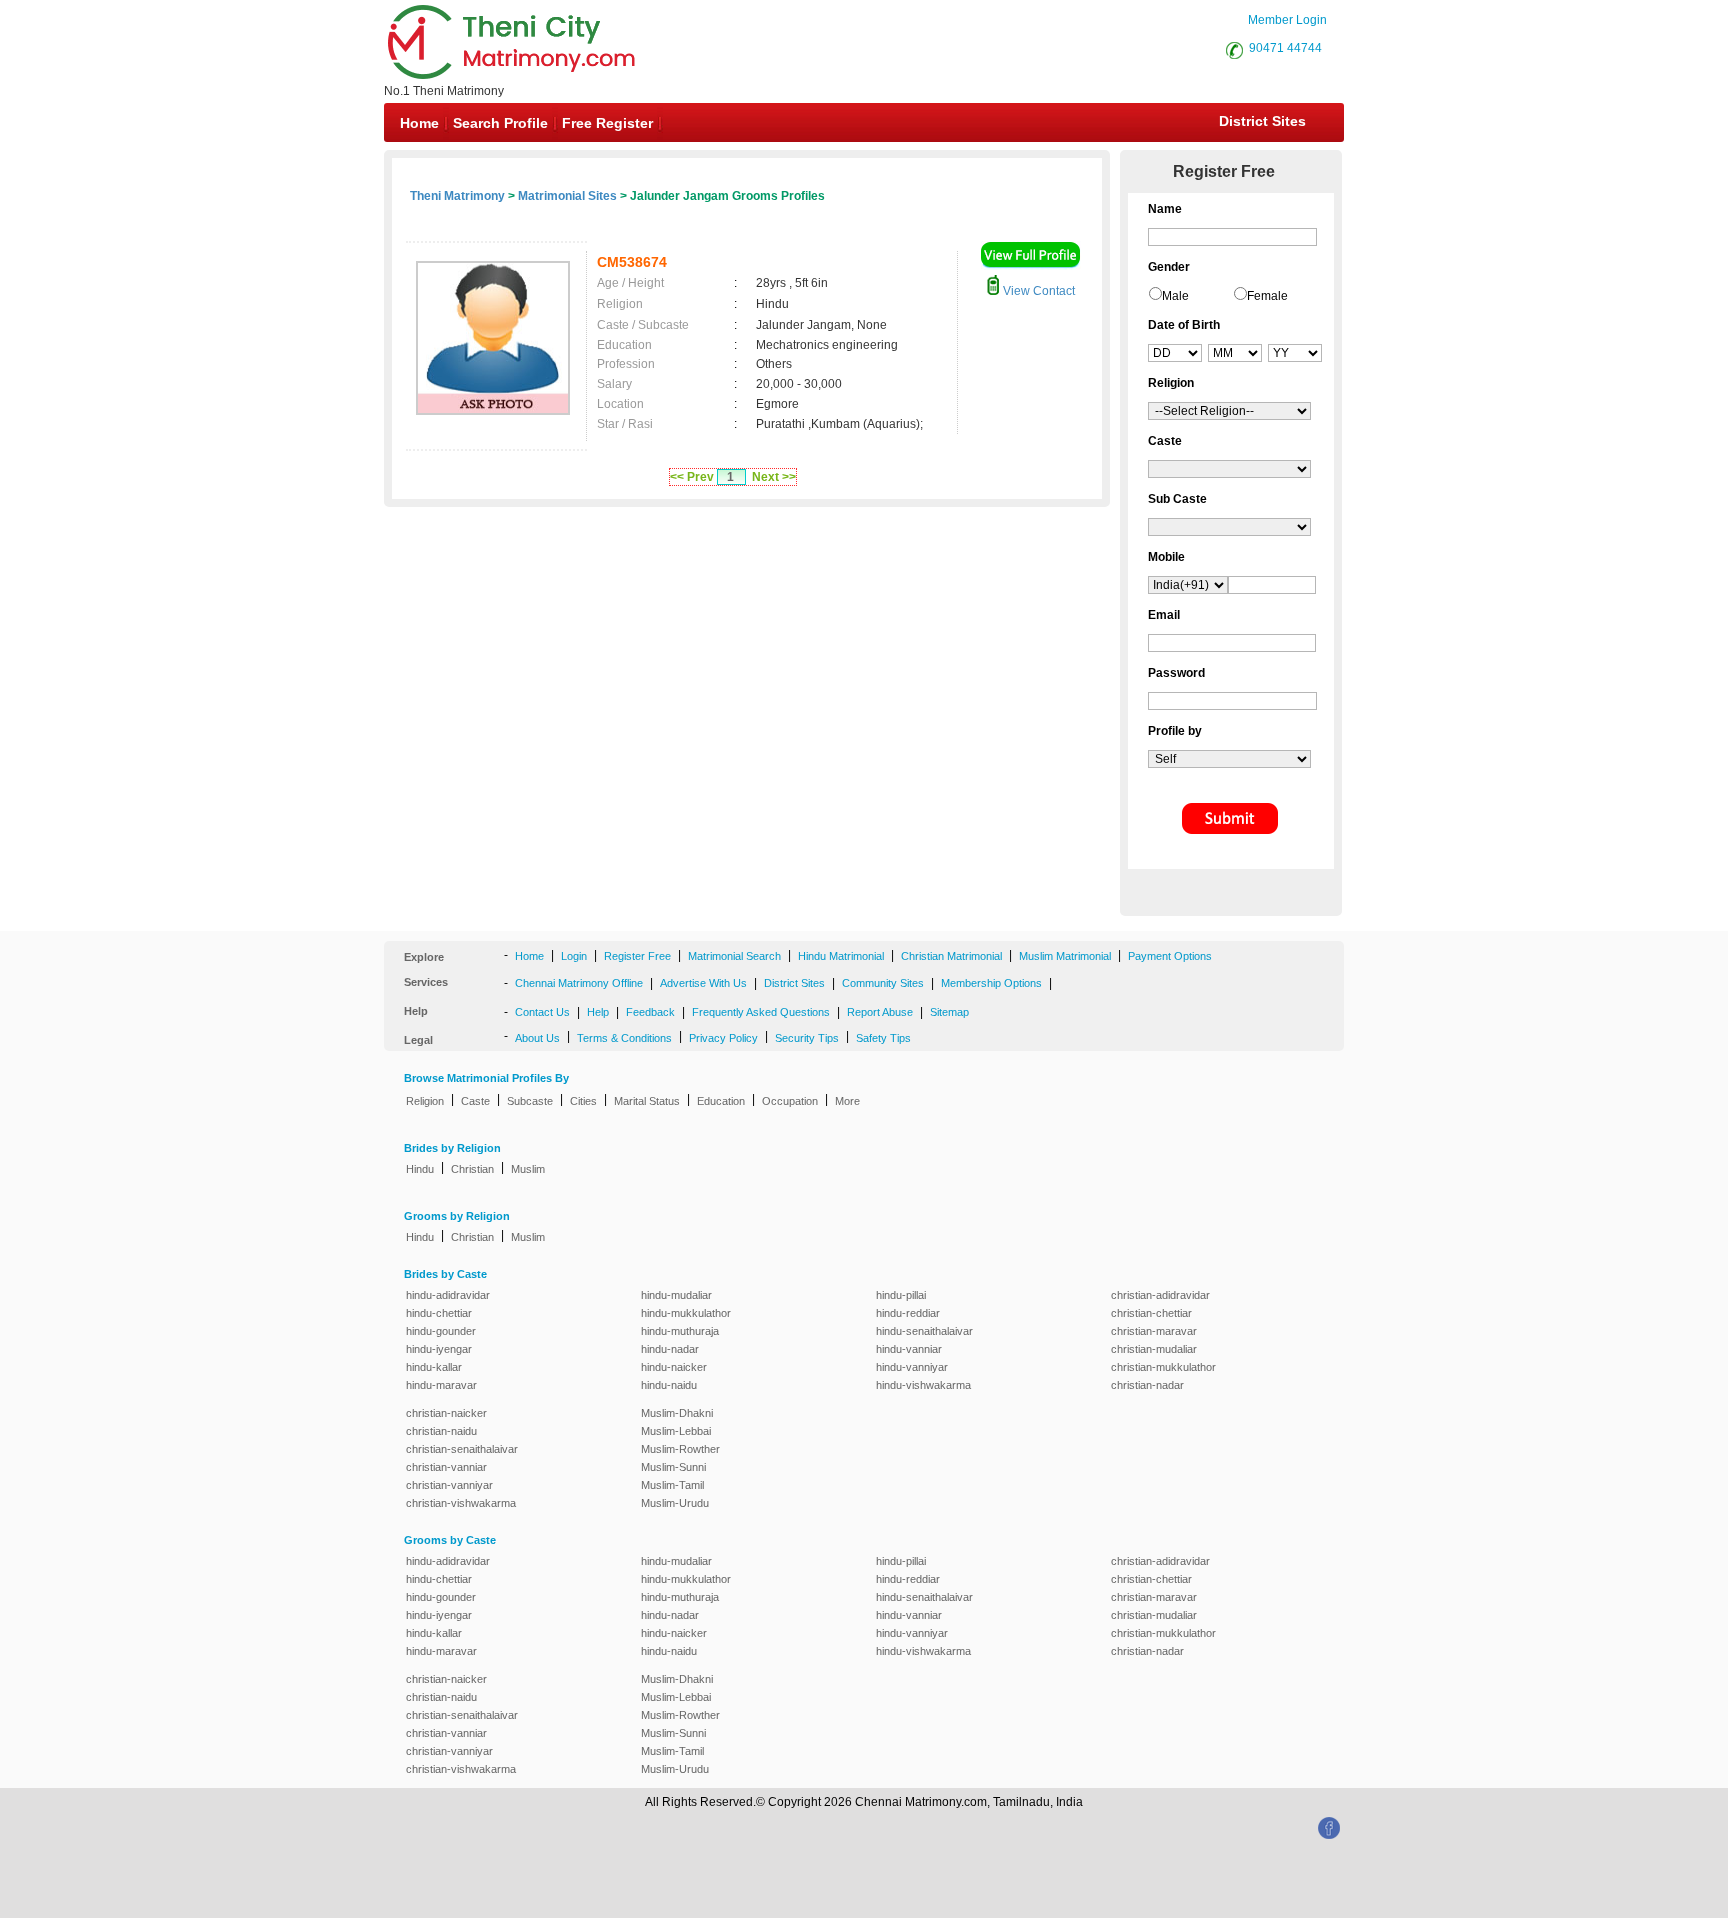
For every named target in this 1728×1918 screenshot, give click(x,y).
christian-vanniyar (449, 1485)
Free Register (607, 123)
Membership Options (991, 983)
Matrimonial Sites (567, 196)
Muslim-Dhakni (677, 1413)
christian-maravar (1154, 1331)
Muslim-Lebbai (676, 1431)
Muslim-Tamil (672, 1485)
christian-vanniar (446, 1467)
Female (1267, 296)
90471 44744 (1285, 48)
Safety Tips (883, 1038)
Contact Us (542, 1012)
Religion (425, 1101)
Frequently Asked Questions (761, 1012)
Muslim (528, 1169)
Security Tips (807, 1038)
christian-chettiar (1151, 1313)
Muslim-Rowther (680, 1449)
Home (419, 123)
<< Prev (692, 477)
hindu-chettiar (439, 1313)
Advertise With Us (703, 983)
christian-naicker (446, 1413)
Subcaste (530, 1101)
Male (1175, 296)
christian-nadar (1147, 1385)
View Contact (1037, 291)
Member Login (1287, 20)
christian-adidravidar (1160, 1295)
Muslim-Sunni (673, 1467)
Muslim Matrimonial (1065, 956)
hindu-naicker (674, 1367)
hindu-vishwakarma (923, 1385)
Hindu (420, 1169)
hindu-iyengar (439, 1349)
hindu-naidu (669, 1385)
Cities (583, 1101)
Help (598, 1012)
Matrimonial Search (734, 956)
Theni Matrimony (457, 196)
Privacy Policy (723, 1038)
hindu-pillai (901, 1295)
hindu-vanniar (909, 1349)
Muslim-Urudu (675, 1503)
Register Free (637, 956)
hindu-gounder (441, 1331)
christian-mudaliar (1154, 1349)
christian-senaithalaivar (462, 1449)
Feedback (650, 1012)
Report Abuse (880, 1012)
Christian (472, 1169)
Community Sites (883, 983)
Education (721, 1101)
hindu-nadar (670, 1349)
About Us (537, 1038)
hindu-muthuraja (680, 1331)
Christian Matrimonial (951, 956)
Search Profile (500, 123)
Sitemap (949, 1012)
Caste (475, 1101)
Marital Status (647, 1101)
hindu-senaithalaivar (924, 1331)
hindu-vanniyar (912, 1367)
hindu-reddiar (908, 1313)
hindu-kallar (434, 1367)
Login (574, 956)
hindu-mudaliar (676, 1295)
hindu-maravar (441, 1385)
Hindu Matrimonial (841, 956)
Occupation (790, 1101)
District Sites (1262, 121)
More (847, 1101)
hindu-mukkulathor (686, 1313)
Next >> (774, 477)
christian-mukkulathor (1163, 1367)
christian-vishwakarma (461, 1503)
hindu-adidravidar (448, 1295)
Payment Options (1170, 956)
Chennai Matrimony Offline (579, 983)
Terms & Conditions (624, 1038)
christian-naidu (441, 1431)
